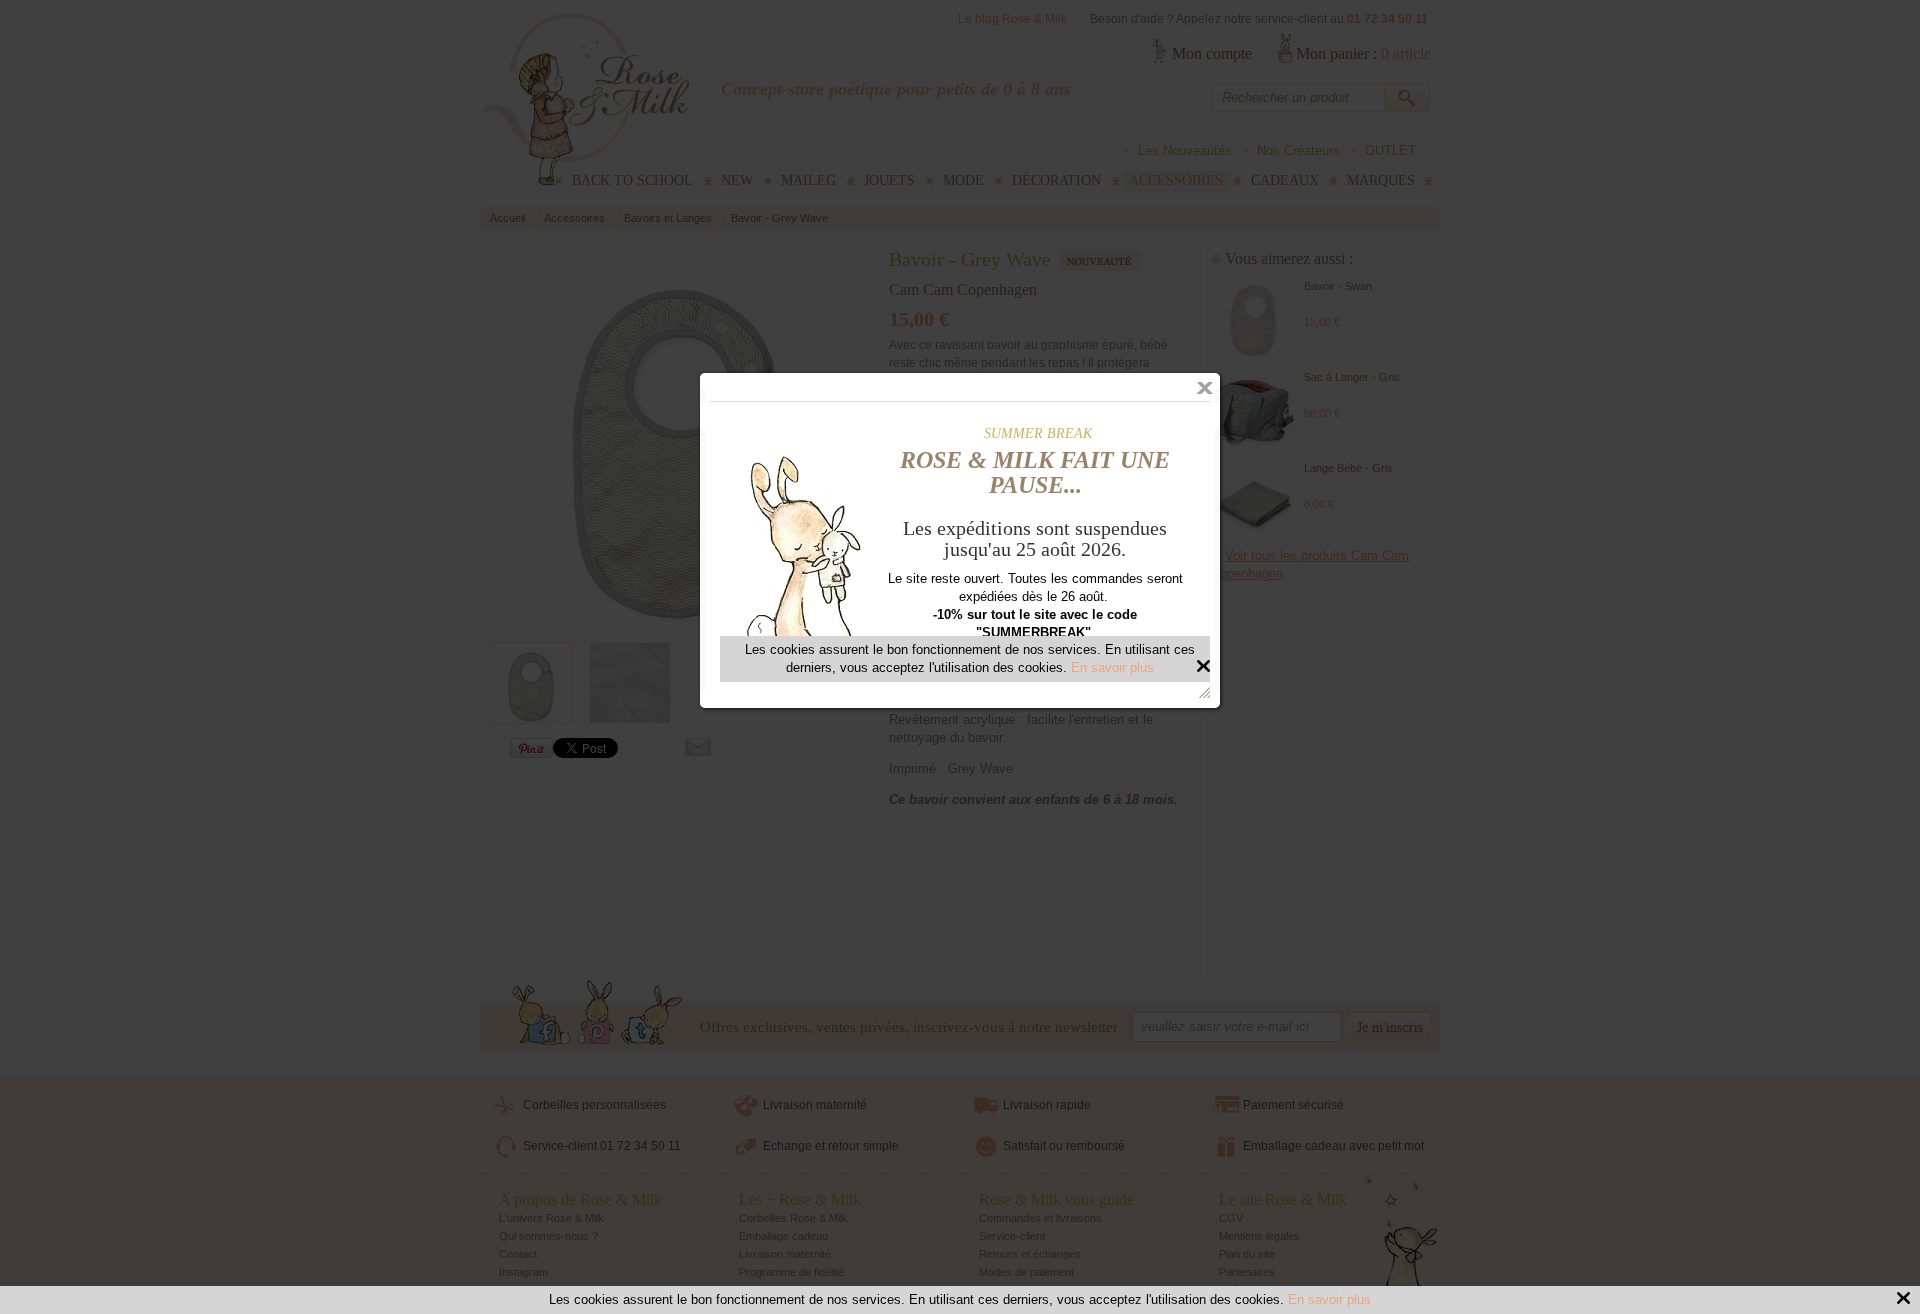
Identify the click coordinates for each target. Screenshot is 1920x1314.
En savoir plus (1329, 1299)
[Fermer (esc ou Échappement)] (1205, 388)
